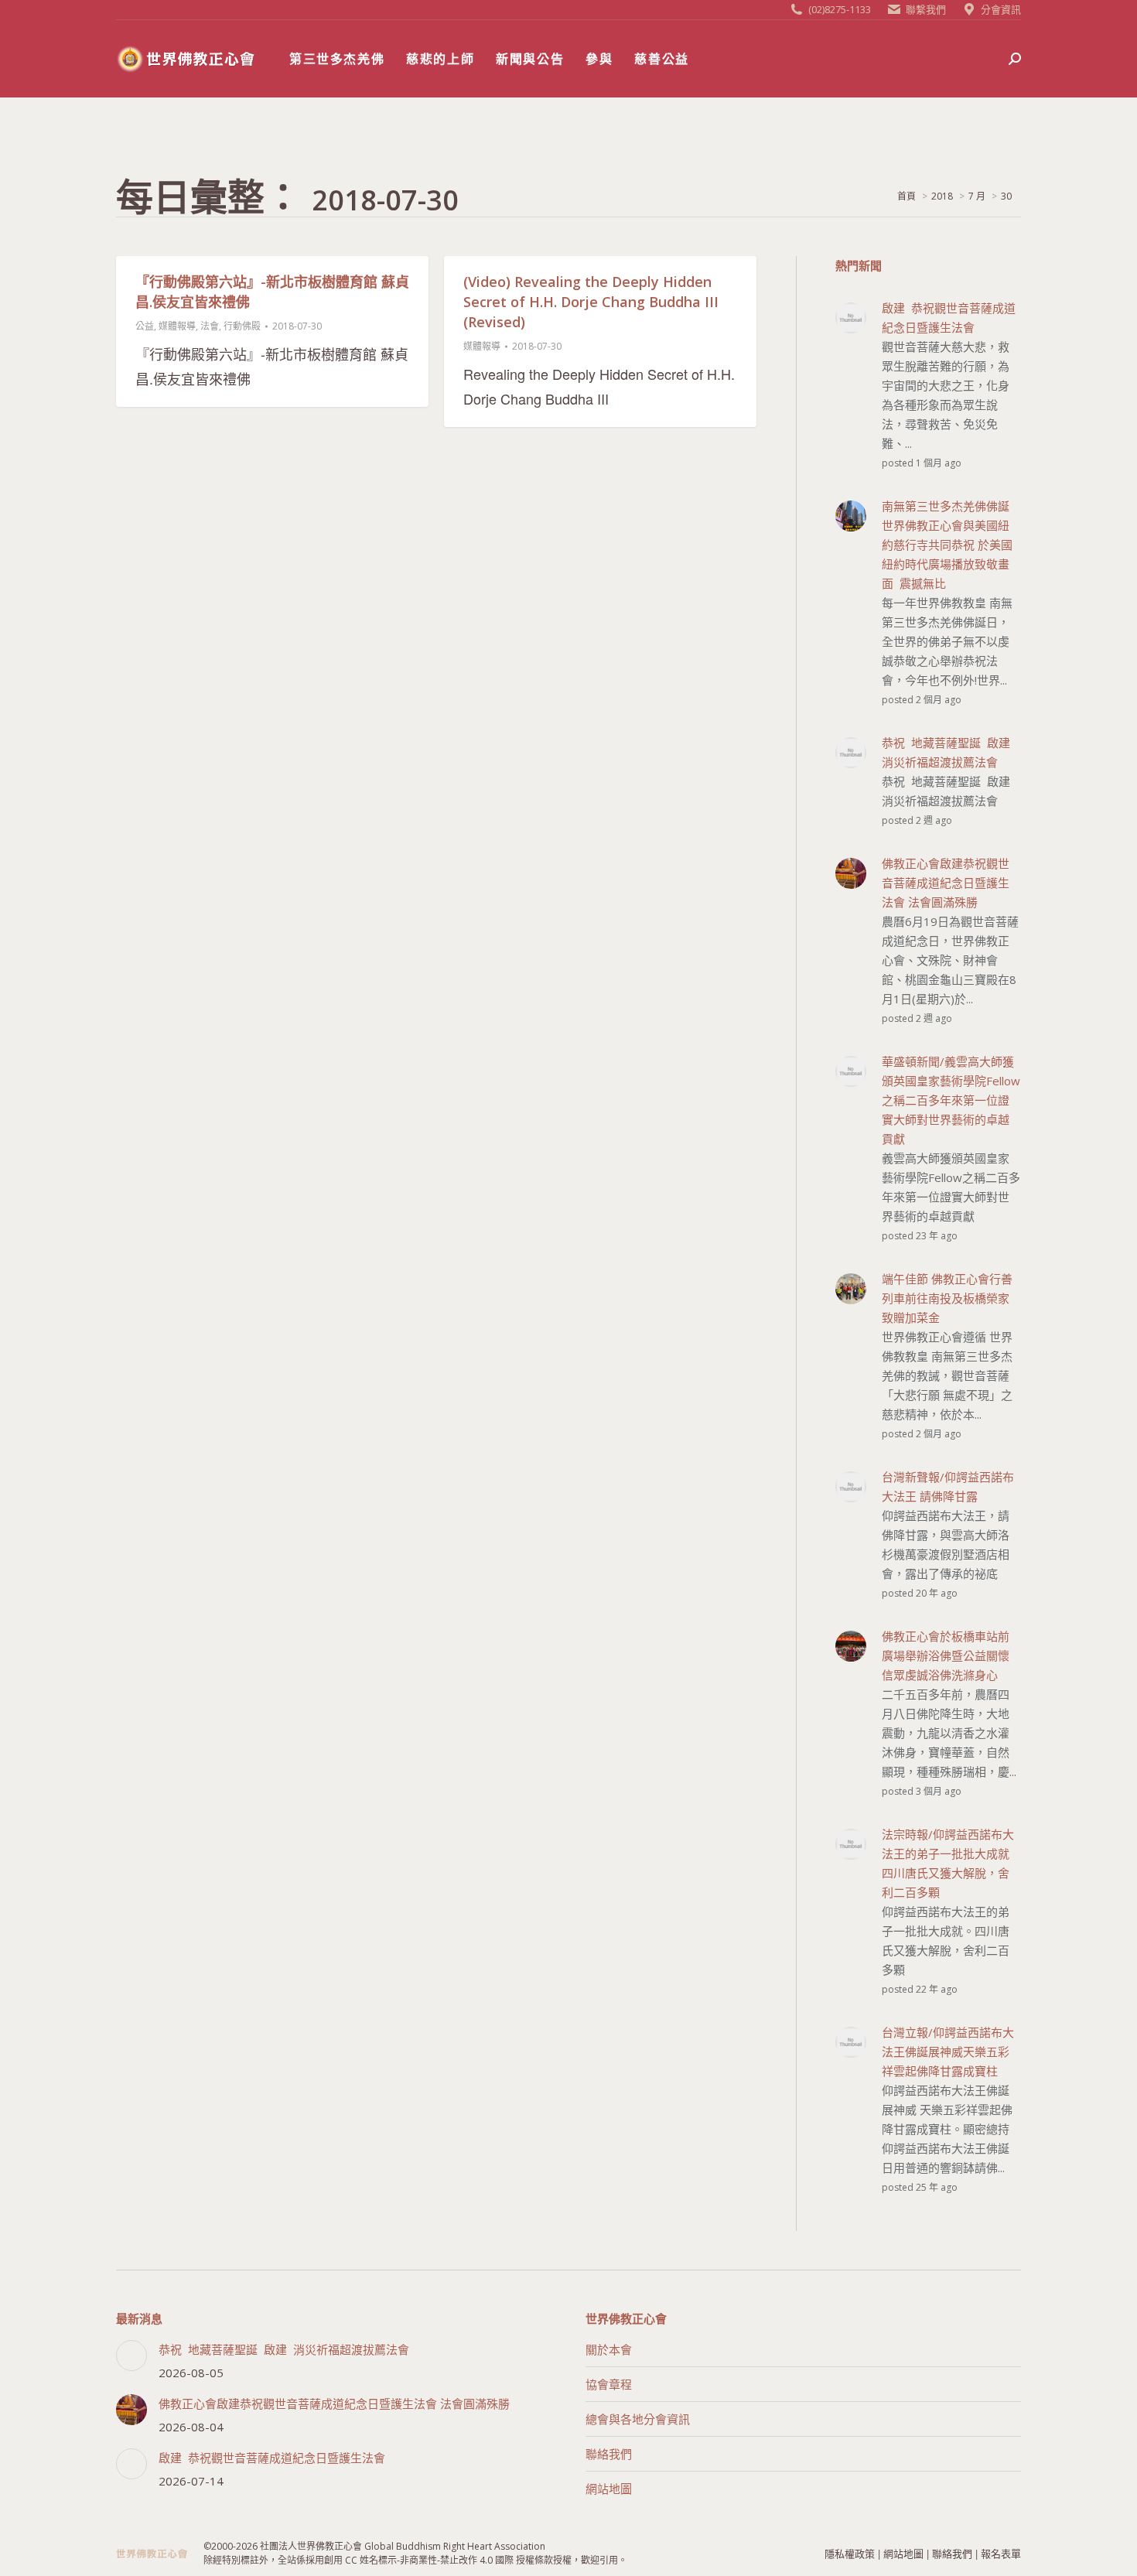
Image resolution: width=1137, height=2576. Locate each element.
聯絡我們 (609, 2454)
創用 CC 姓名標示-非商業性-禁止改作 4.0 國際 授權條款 (439, 2560)
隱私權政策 (850, 2553)
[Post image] (131, 2356)
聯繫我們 (926, 9)
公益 (145, 326)
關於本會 (609, 2349)
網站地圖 (609, 2489)
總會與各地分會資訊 (638, 2419)
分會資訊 (1001, 9)
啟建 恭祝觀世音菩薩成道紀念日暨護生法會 (272, 2458)
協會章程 (609, 2384)
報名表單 (1001, 2553)
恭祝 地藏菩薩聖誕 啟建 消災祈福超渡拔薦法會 (284, 2349)
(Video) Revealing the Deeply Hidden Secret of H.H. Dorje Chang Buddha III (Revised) (591, 302)
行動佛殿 (242, 326)
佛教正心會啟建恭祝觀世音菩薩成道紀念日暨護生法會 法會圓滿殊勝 (334, 2403)
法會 (210, 326)
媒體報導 (177, 326)
